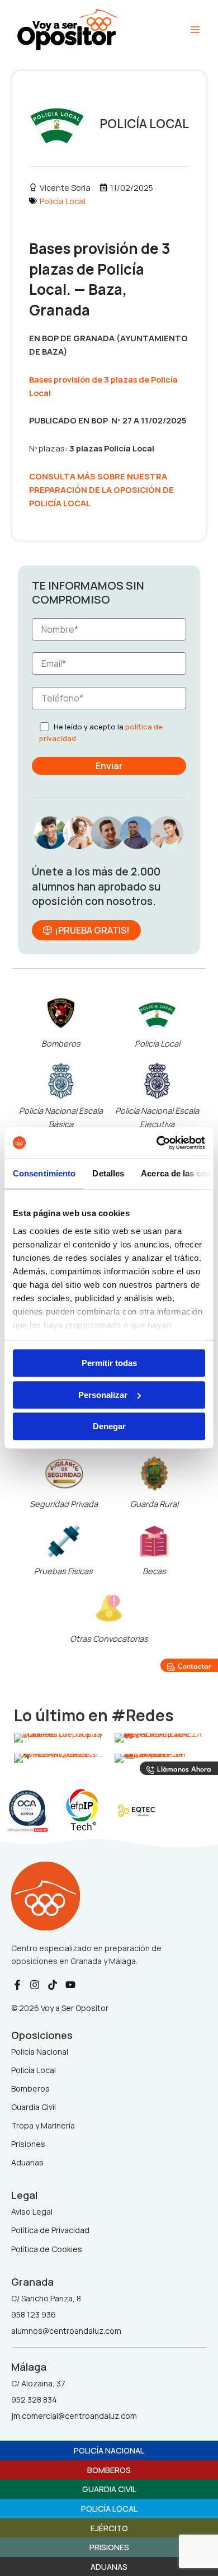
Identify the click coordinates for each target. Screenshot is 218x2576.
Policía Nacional (109, 2450)
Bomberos (61, 1043)
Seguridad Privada (64, 1504)
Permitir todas (109, 1363)
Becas (154, 1571)
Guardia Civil (109, 2489)
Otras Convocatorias (109, 1638)
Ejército (109, 2528)
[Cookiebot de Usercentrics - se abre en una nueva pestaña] (157, 1143)
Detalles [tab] (108, 1173)
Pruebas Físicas (63, 1571)
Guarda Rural (154, 1504)
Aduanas (109, 2566)
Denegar (109, 1426)
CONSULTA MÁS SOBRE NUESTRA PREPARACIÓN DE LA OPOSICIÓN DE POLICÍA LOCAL (101, 489)
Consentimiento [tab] (44, 1173)
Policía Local (63, 201)
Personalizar (103, 1395)
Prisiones (109, 2547)
